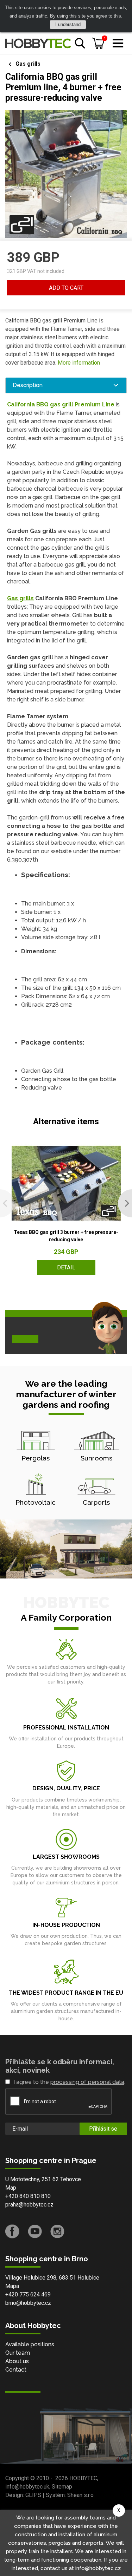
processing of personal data (87, 2082)
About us (17, 2361)
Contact (16, 2370)
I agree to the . (69, 2082)
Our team (18, 2353)
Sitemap (62, 2487)
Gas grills (28, 64)
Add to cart (66, 288)
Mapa (12, 2286)
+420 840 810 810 (28, 2196)
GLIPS (33, 2495)
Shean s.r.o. (81, 2495)
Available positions (30, 2344)
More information (79, 363)
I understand (68, 24)
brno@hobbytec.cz (28, 2303)
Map (11, 2188)
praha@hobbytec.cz (29, 2205)
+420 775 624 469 (28, 2294)
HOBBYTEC (83, 2478)
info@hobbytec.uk (27, 2487)
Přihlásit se (103, 2129)
